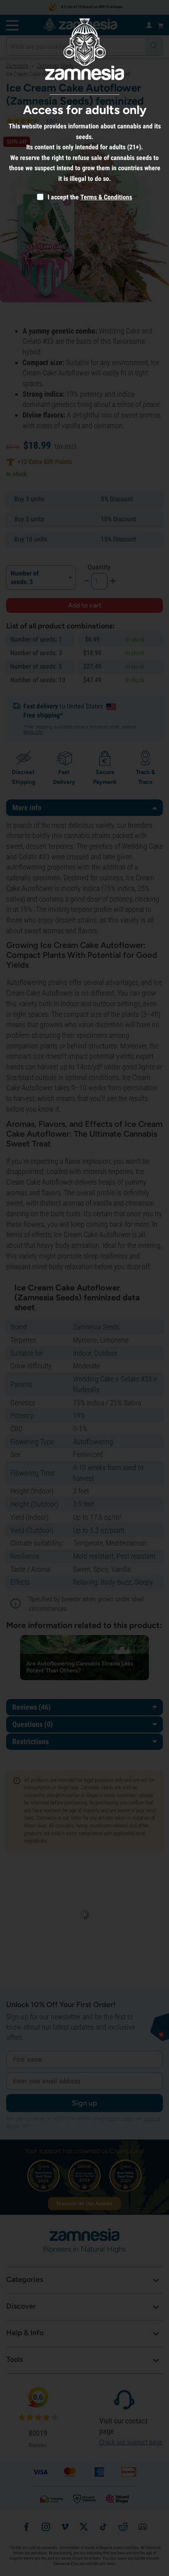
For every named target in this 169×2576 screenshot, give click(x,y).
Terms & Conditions (106, 197)
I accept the (62, 197)
